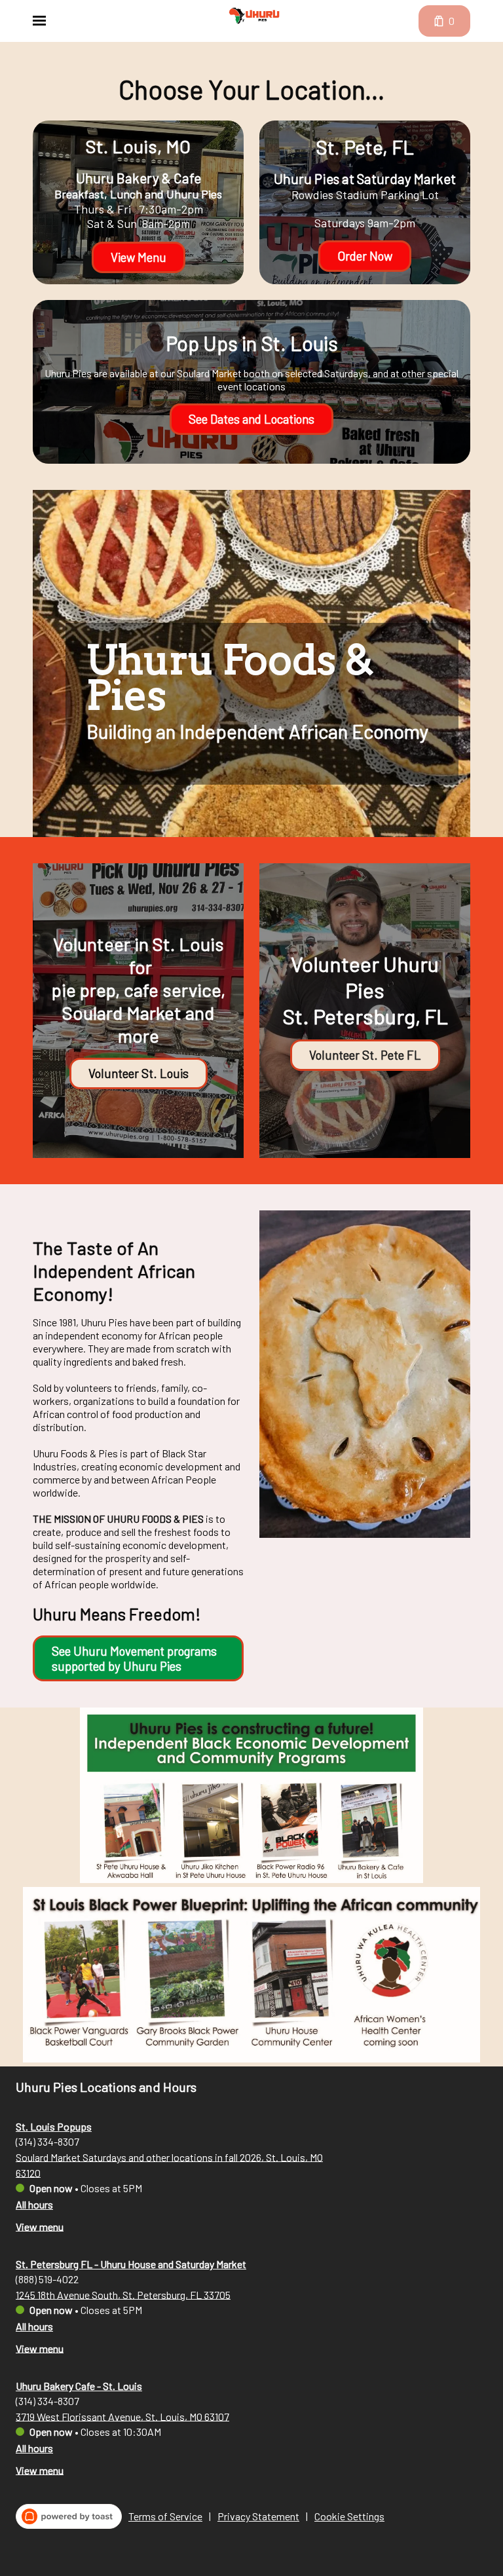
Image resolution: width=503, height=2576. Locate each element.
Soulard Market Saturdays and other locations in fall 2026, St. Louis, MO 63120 (169, 2164)
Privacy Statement (258, 2516)
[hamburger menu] (39, 21)
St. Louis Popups (54, 2126)
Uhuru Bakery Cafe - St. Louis (79, 2386)
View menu (40, 2226)
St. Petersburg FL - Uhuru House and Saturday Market (131, 2264)
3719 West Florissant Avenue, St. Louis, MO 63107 (122, 2416)
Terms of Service (165, 2516)
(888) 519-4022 (47, 2278)
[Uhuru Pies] (254, 16)
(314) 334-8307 (47, 2141)
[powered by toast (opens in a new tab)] (69, 2516)
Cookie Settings (349, 2516)
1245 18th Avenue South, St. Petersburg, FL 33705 (123, 2294)
